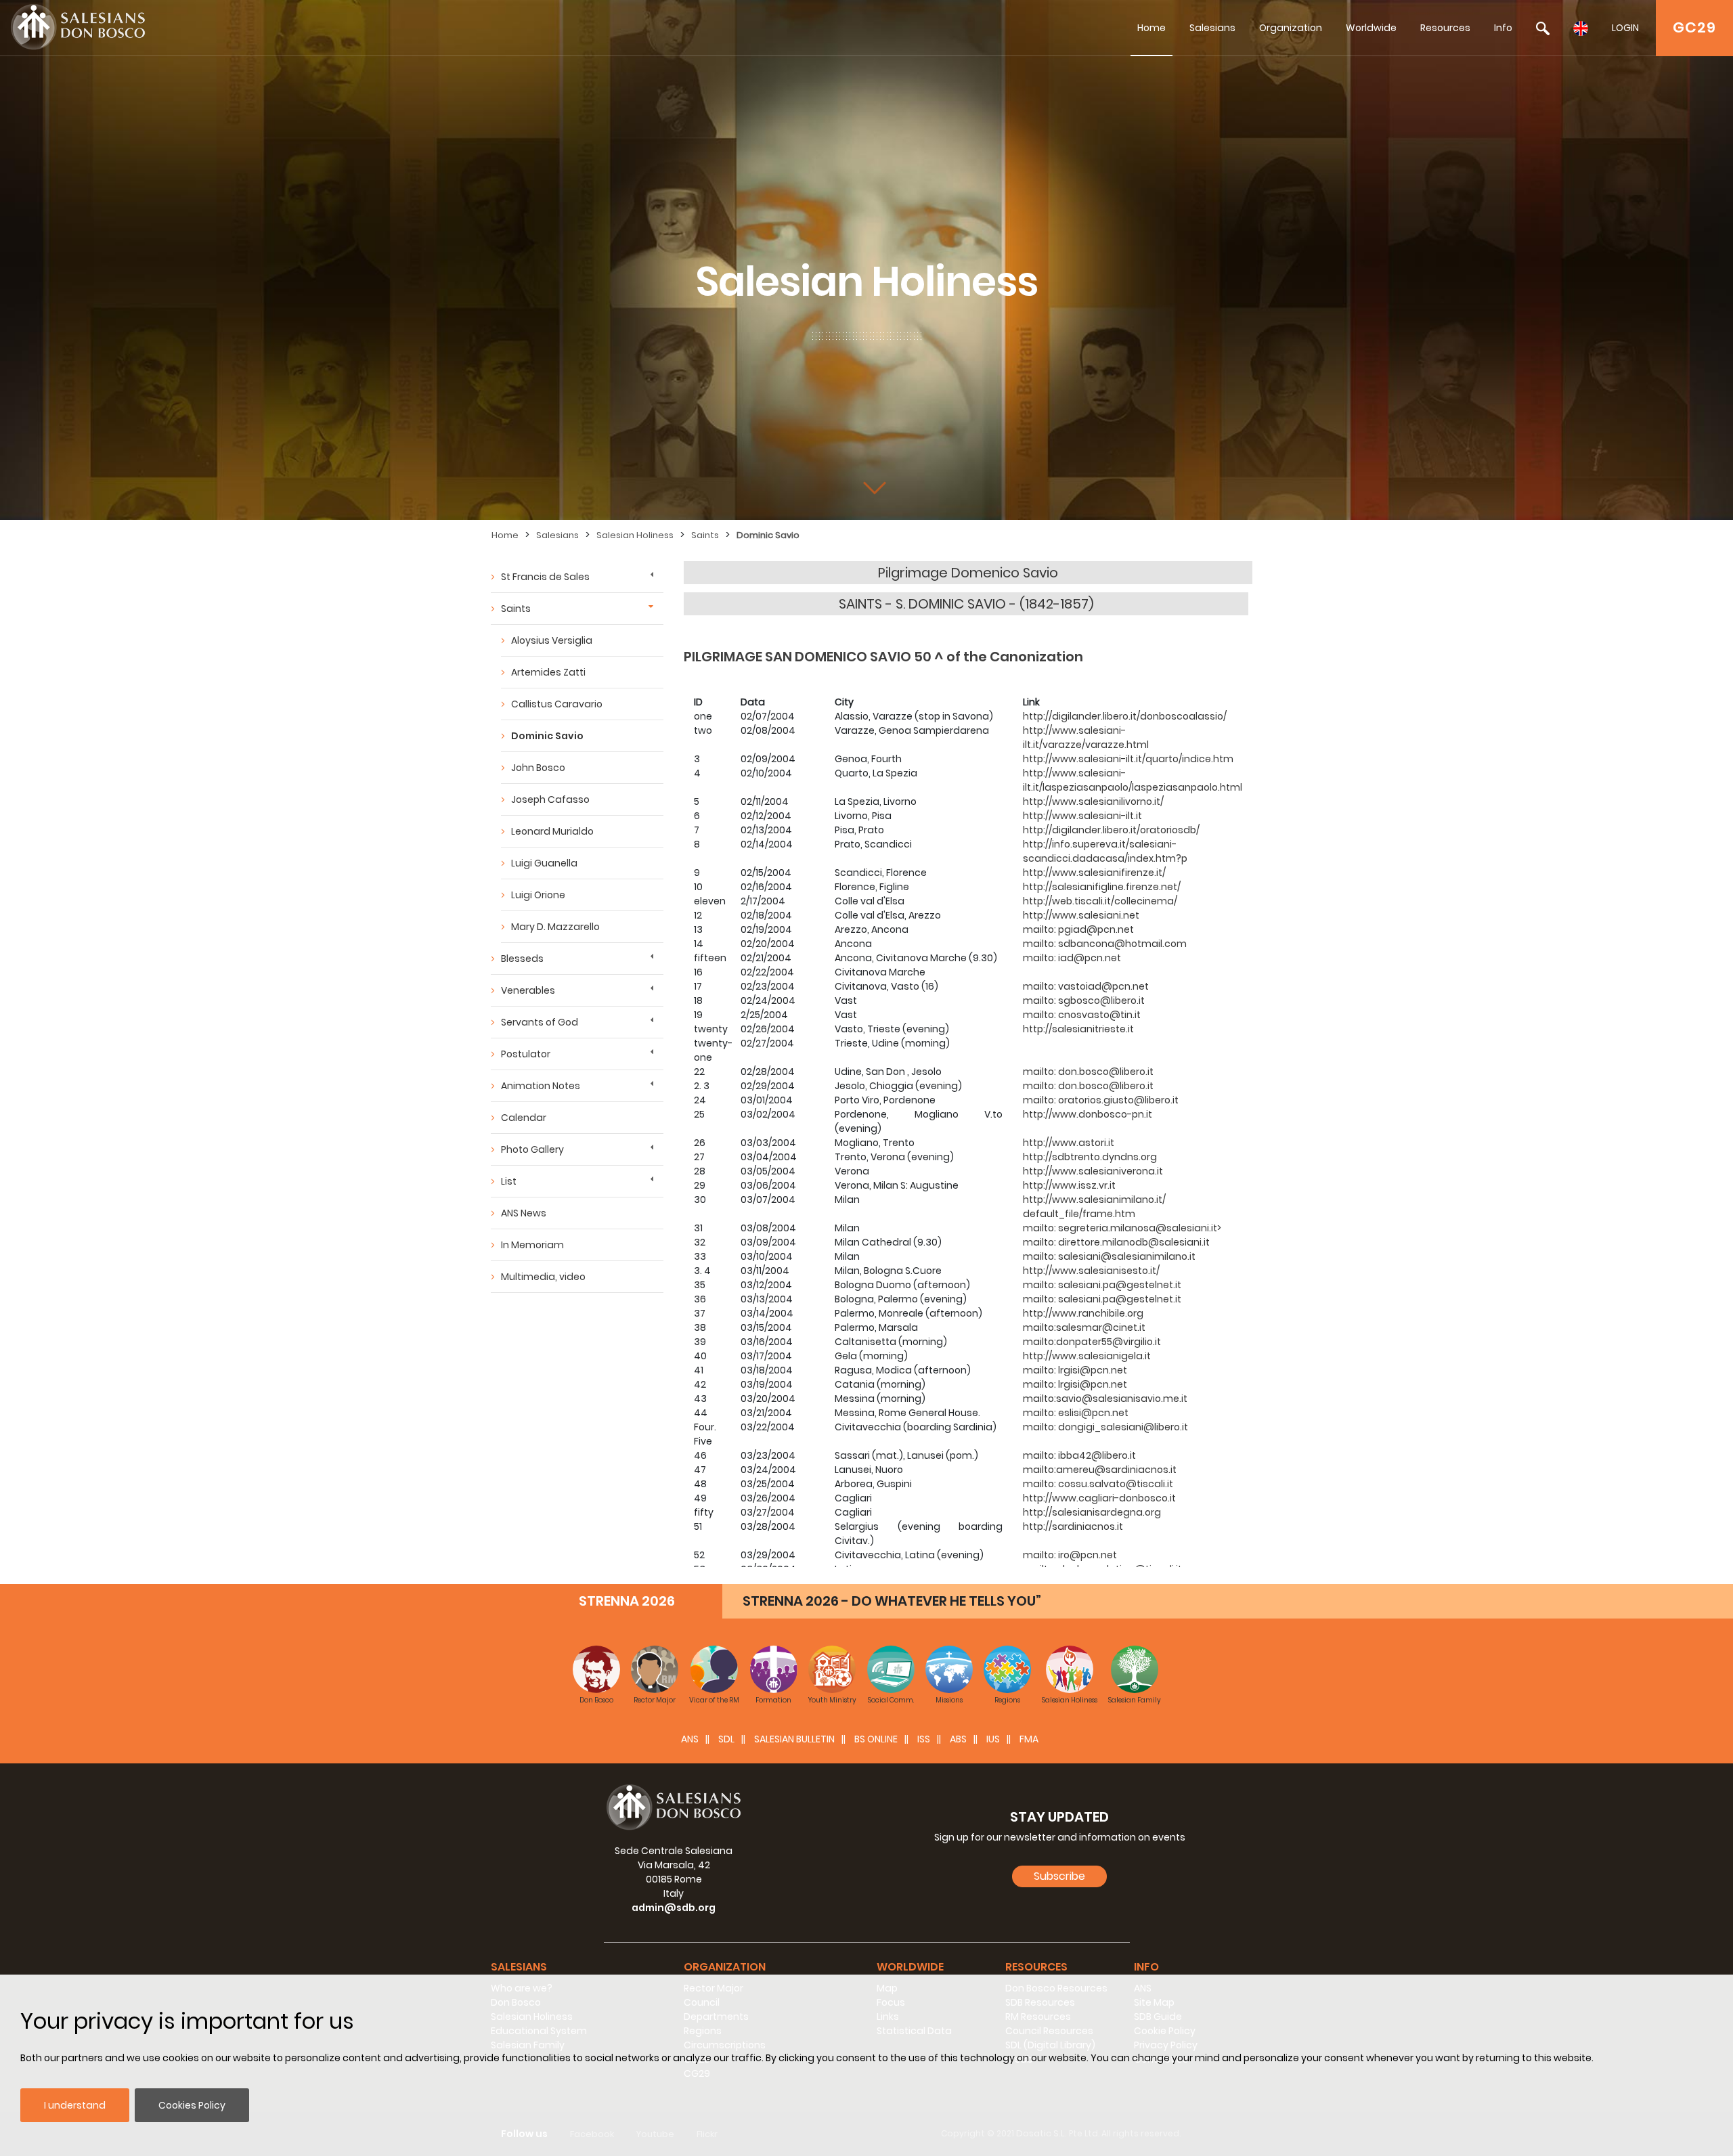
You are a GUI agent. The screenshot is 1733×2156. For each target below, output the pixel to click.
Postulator (526, 1054)
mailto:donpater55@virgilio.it (1092, 1342)
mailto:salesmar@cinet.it (1084, 1327)
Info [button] (1146, 1967)
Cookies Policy (192, 2105)
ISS (924, 1739)
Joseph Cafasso (550, 799)
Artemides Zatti (548, 672)
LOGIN (1625, 28)
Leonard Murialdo (552, 831)
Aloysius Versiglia (552, 640)
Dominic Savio (768, 535)
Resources (1445, 28)
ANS (690, 1739)
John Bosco (538, 768)
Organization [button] (725, 1967)
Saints (705, 535)
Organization (1291, 28)
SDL (726, 1739)
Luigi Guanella (544, 863)
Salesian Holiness (635, 535)
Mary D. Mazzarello (555, 927)
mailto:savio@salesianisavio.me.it (1105, 1399)
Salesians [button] (519, 1967)
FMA (1029, 1739)
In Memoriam (532, 1245)
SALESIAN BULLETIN (794, 1739)
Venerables (528, 990)
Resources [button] (1036, 1967)
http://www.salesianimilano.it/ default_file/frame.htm (1094, 1207)
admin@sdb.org (674, 1908)
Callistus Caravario (557, 704)
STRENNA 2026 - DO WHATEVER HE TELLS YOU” (892, 1601)
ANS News (524, 1213)
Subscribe (1059, 1876)
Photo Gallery (532, 1149)
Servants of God (540, 1022)
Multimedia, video (543, 1277)
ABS (958, 1739)
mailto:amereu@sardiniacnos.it (1100, 1470)
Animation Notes (541, 1086)
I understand (75, 2105)
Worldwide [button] (910, 1967)
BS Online (876, 1739)
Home (1151, 28)
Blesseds (522, 959)
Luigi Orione (538, 895)
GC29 (1694, 27)
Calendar (524, 1118)
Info (1503, 28)
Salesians (1212, 28)
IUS (993, 1739)
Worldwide (1371, 28)
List (509, 1181)
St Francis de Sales (545, 577)
